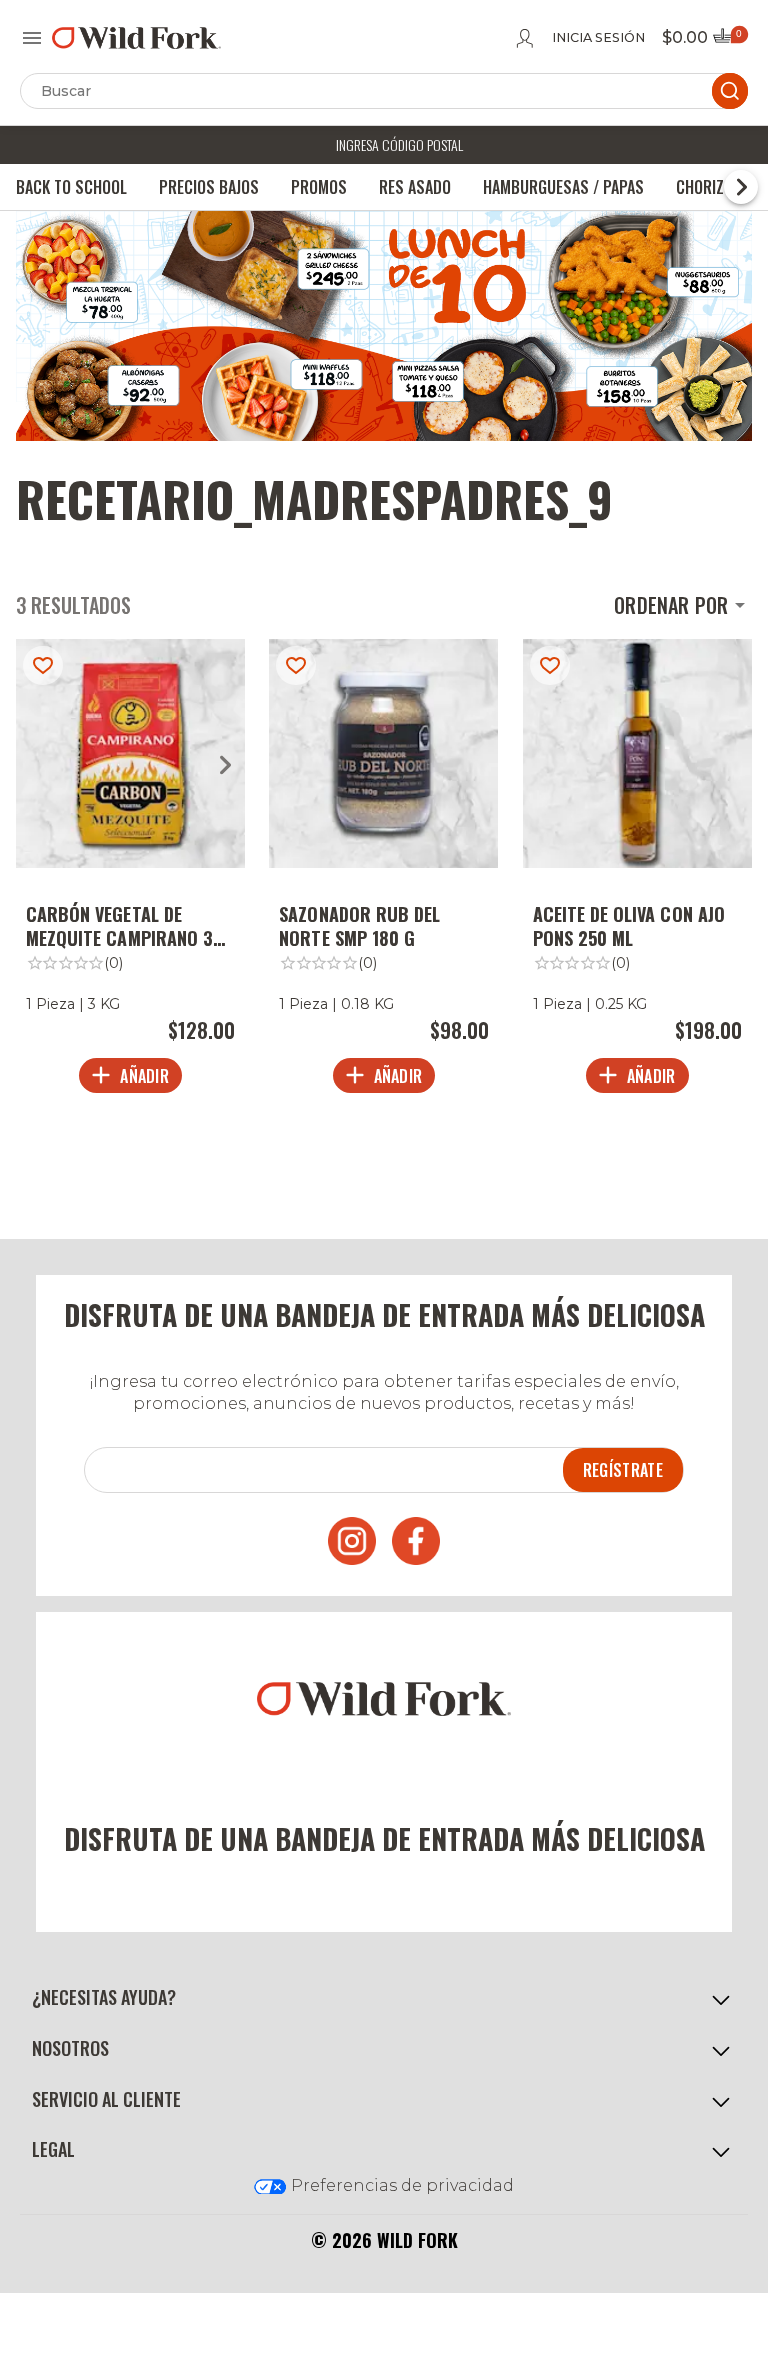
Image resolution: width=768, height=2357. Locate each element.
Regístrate (623, 1470)
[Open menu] (32, 38)
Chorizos (709, 187)
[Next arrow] (225, 765)
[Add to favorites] (43, 665)
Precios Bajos (209, 187)
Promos (319, 187)
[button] (384, 1997)
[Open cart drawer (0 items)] (729, 41)
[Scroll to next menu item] (741, 187)
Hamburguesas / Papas (563, 187)
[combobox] (683, 605)
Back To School (71, 187)
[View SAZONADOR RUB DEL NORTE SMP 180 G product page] (383, 871)
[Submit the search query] (730, 91)
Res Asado (415, 187)
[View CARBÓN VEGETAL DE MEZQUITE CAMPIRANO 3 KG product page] (130, 871)
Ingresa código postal (399, 144)
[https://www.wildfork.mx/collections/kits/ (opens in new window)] (384, 435)
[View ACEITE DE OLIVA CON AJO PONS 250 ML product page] (637, 871)
